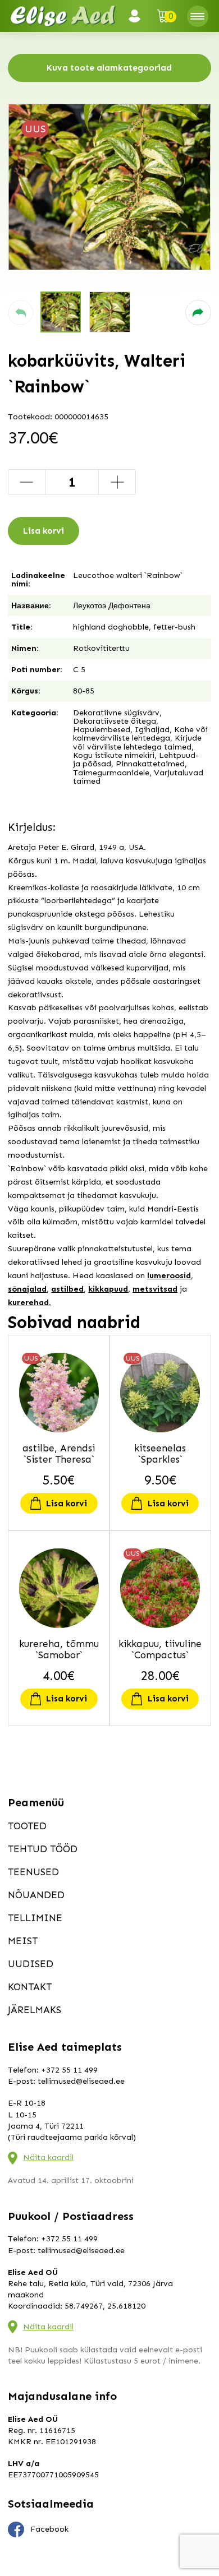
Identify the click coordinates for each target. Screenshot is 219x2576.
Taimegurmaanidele (111, 773)
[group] (109, 187)
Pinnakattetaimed (150, 764)
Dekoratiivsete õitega (115, 721)
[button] (20, 313)
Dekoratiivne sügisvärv (116, 713)
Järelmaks (35, 2010)
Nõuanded (36, 1895)
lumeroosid (169, 1276)
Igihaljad (152, 730)
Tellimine (35, 1918)
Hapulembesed (102, 730)
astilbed (67, 1289)
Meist (23, 1941)
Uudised (31, 1964)
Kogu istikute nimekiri (114, 755)
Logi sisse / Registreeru (138, 16)
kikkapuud (108, 1289)
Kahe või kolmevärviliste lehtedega (140, 734)
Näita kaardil (48, 2158)
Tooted (27, 1826)
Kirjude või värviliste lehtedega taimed (137, 742)
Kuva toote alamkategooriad (109, 68)
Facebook (49, 2529)
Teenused (33, 1872)
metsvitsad (155, 1289)
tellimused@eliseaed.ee (81, 2081)
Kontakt (30, 1987)
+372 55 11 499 (69, 2070)
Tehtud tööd (43, 1849)
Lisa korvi (44, 531)
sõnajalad (27, 1289)
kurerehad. (29, 1303)
